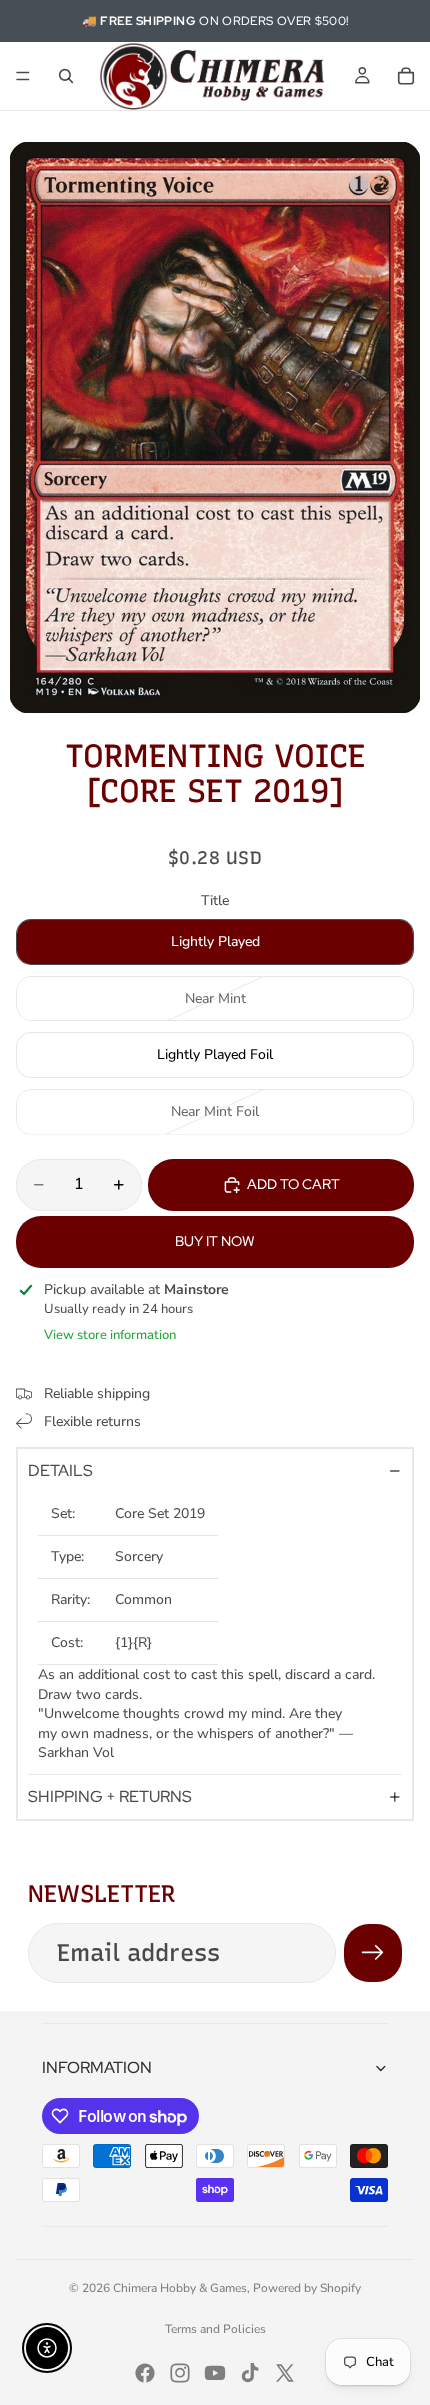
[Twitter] (285, 2373)
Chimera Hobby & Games (180, 2288)
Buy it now (215, 1241)
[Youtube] (215, 2373)
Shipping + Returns (110, 1796)
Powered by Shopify (307, 2288)
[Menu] (23, 76)
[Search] (66, 76)
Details (60, 1470)
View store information (110, 1335)
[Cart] (406, 76)
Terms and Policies (215, 2329)
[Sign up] (373, 1953)
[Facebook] (145, 2373)
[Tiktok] (250, 2373)
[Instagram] (180, 2373)
